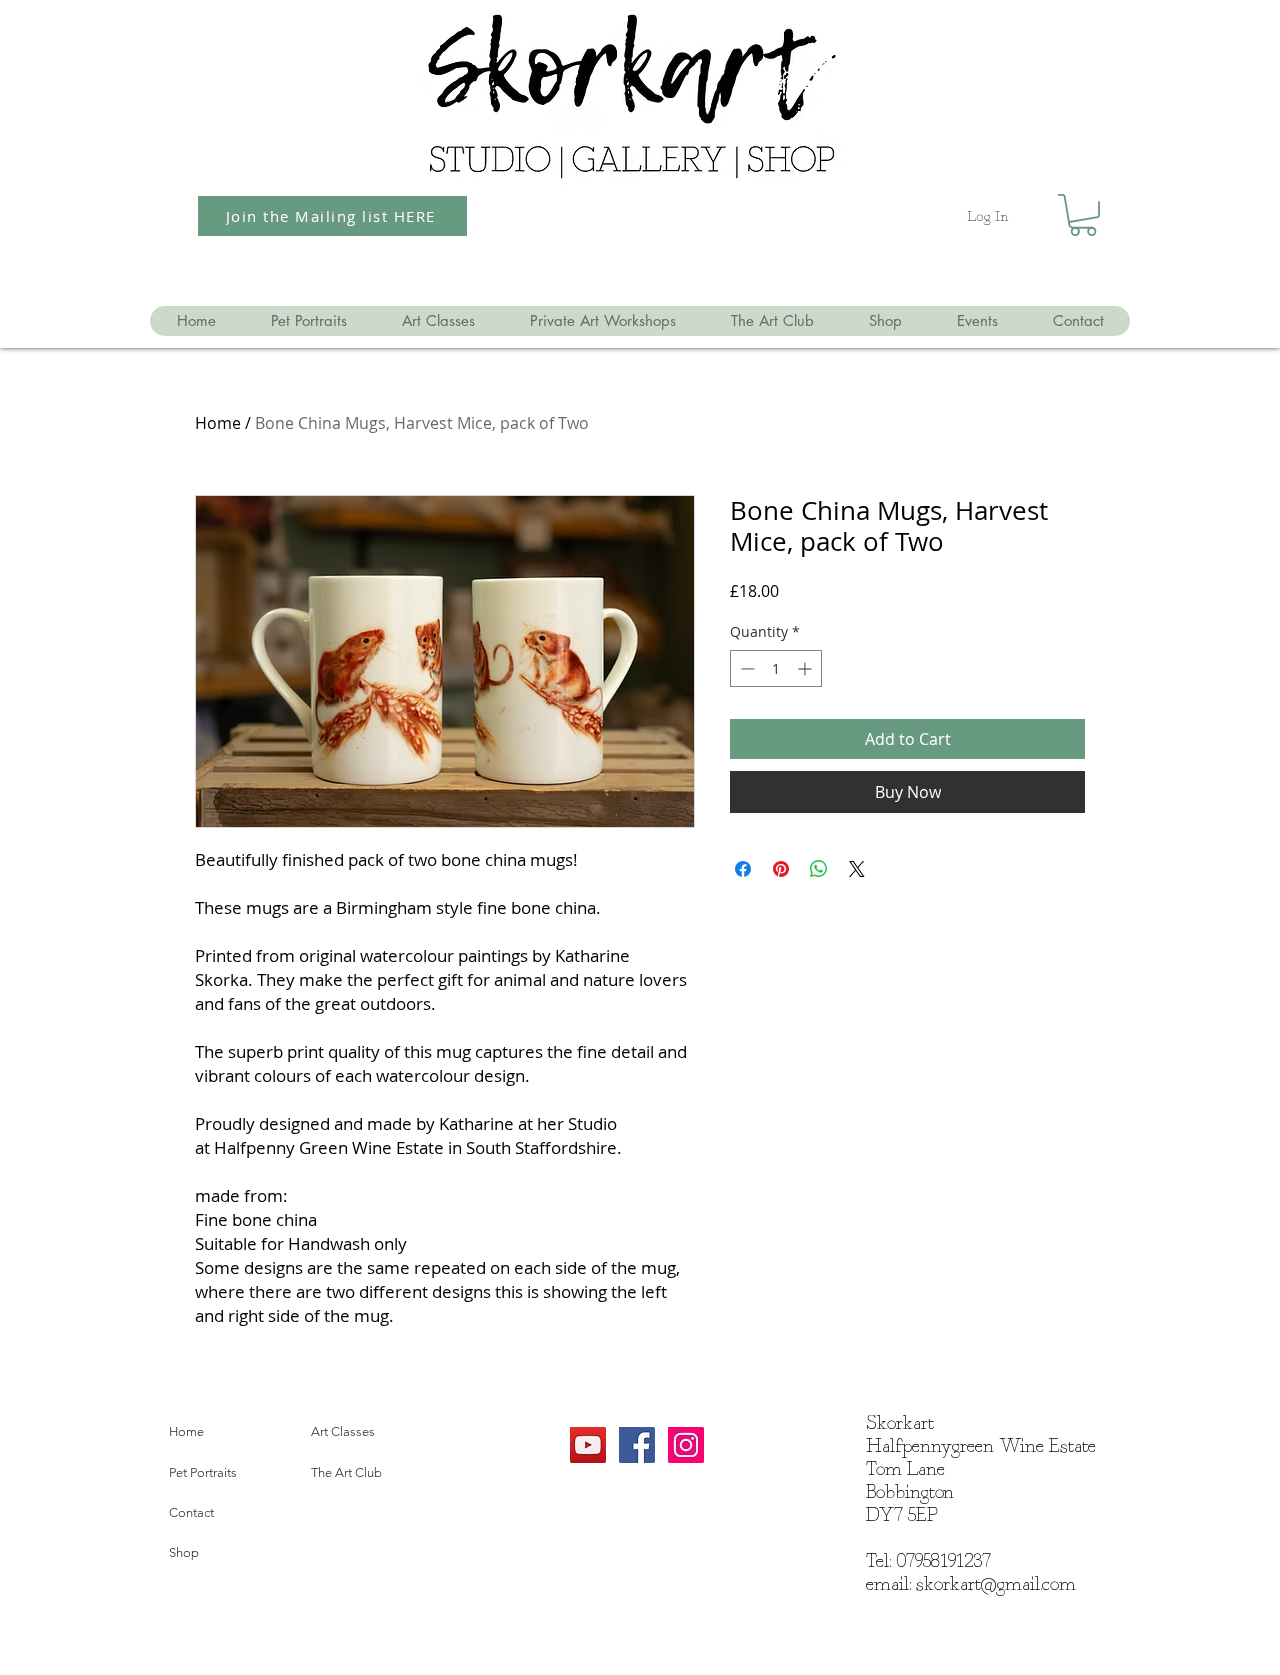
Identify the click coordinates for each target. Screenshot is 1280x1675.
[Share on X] (857, 869)
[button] (1083, 215)
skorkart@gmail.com (996, 1585)
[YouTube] (588, 1445)
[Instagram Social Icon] (686, 1445)
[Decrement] (745, 668)
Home (218, 423)
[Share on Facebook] (743, 869)
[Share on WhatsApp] (819, 869)
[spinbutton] (776, 668)
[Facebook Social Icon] (637, 1445)
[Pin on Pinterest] (781, 869)
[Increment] (806, 668)
